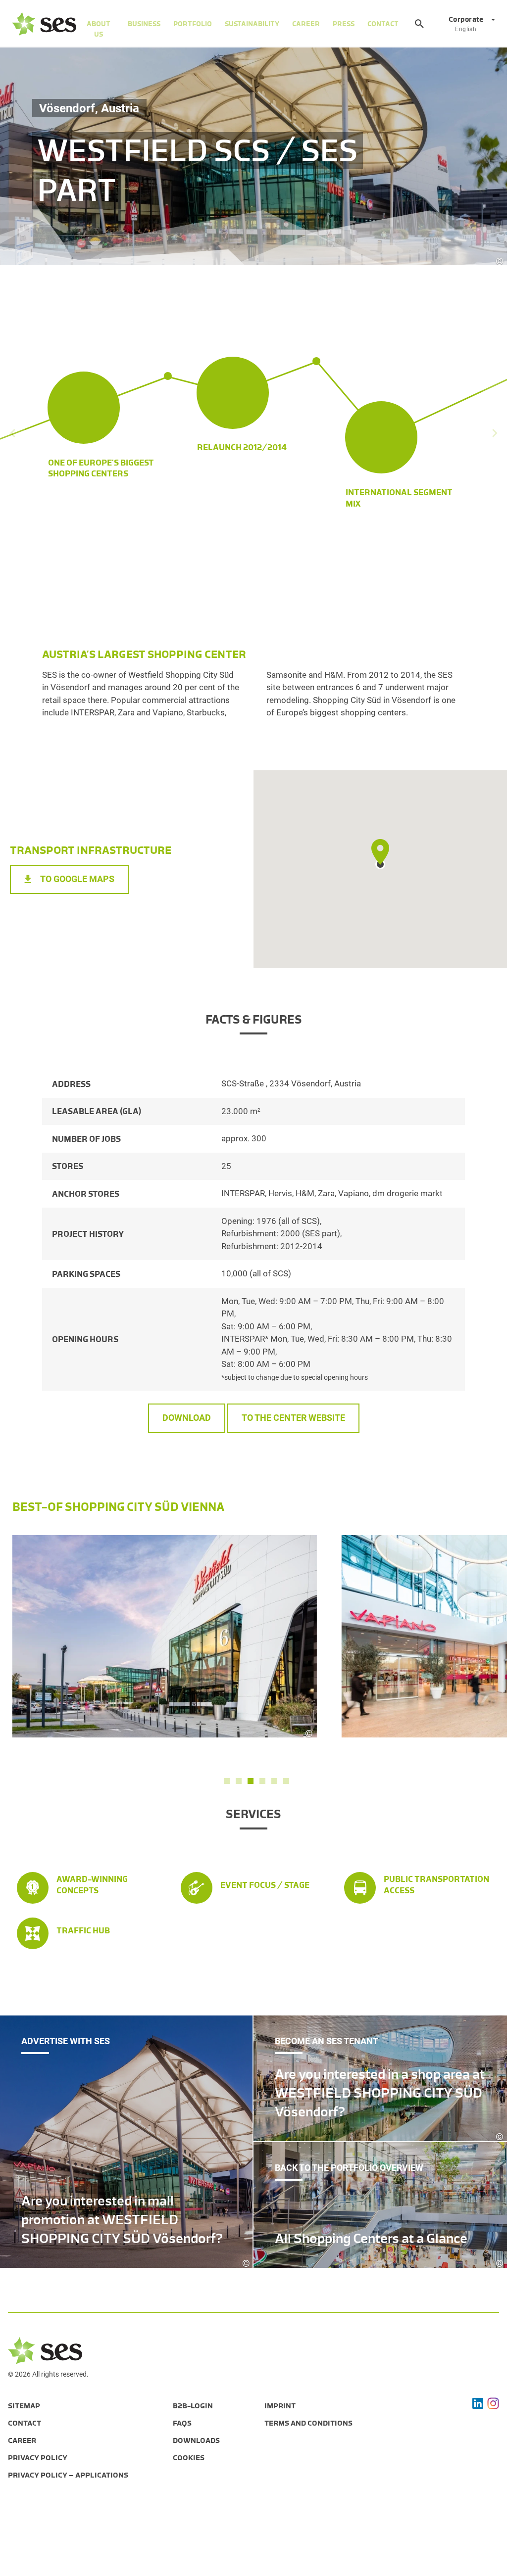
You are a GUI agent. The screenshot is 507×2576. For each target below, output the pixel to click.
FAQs (182, 2423)
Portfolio (193, 24)
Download (187, 1418)
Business (144, 24)
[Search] (419, 24)
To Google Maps (77, 879)
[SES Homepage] (44, 24)
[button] (227, 1781)
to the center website (293, 1418)
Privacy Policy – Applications (68, 2475)
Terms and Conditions (308, 2423)
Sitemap (24, 2406)
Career (306, 24)
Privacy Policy (38, 2458)
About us (99, 29)
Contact (383, 24)
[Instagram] (493, 2403)
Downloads (196, 2440)
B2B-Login (193, 2406)
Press (344, 24)
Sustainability (252, 24)
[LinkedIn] (478, 2403)
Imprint (280, 2406)
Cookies (189, 2458)
